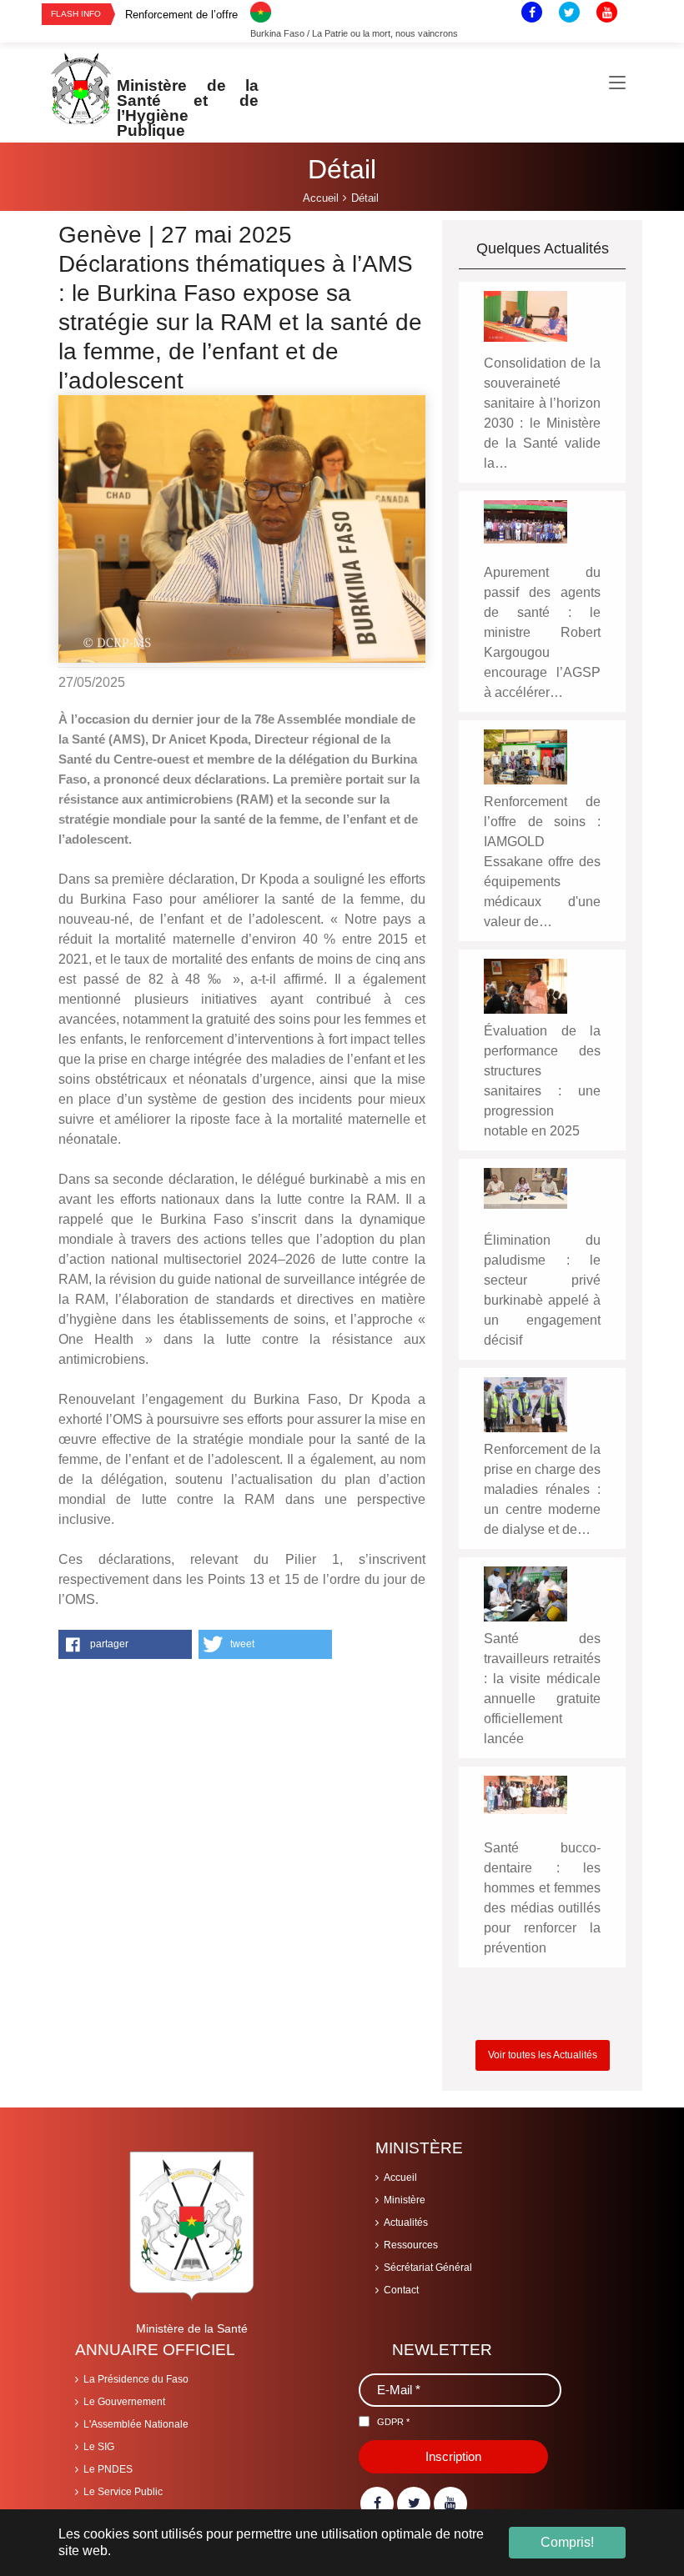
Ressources (411, 2245)
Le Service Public (123, 2492)
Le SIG (99, 2447)
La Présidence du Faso (136, 2379)
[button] (125, 1644)
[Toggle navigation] (617, 83)
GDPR (393, 2422)
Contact (401, 2290)
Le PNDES (108, 2469)
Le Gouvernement (124, 2402)
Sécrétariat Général (428, 2268)
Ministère (405, 2200)
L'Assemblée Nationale (136, 2424)
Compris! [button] (567, 2542)
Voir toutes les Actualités (543, 2055)
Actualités (406, 2223)
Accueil (400, 2178)
